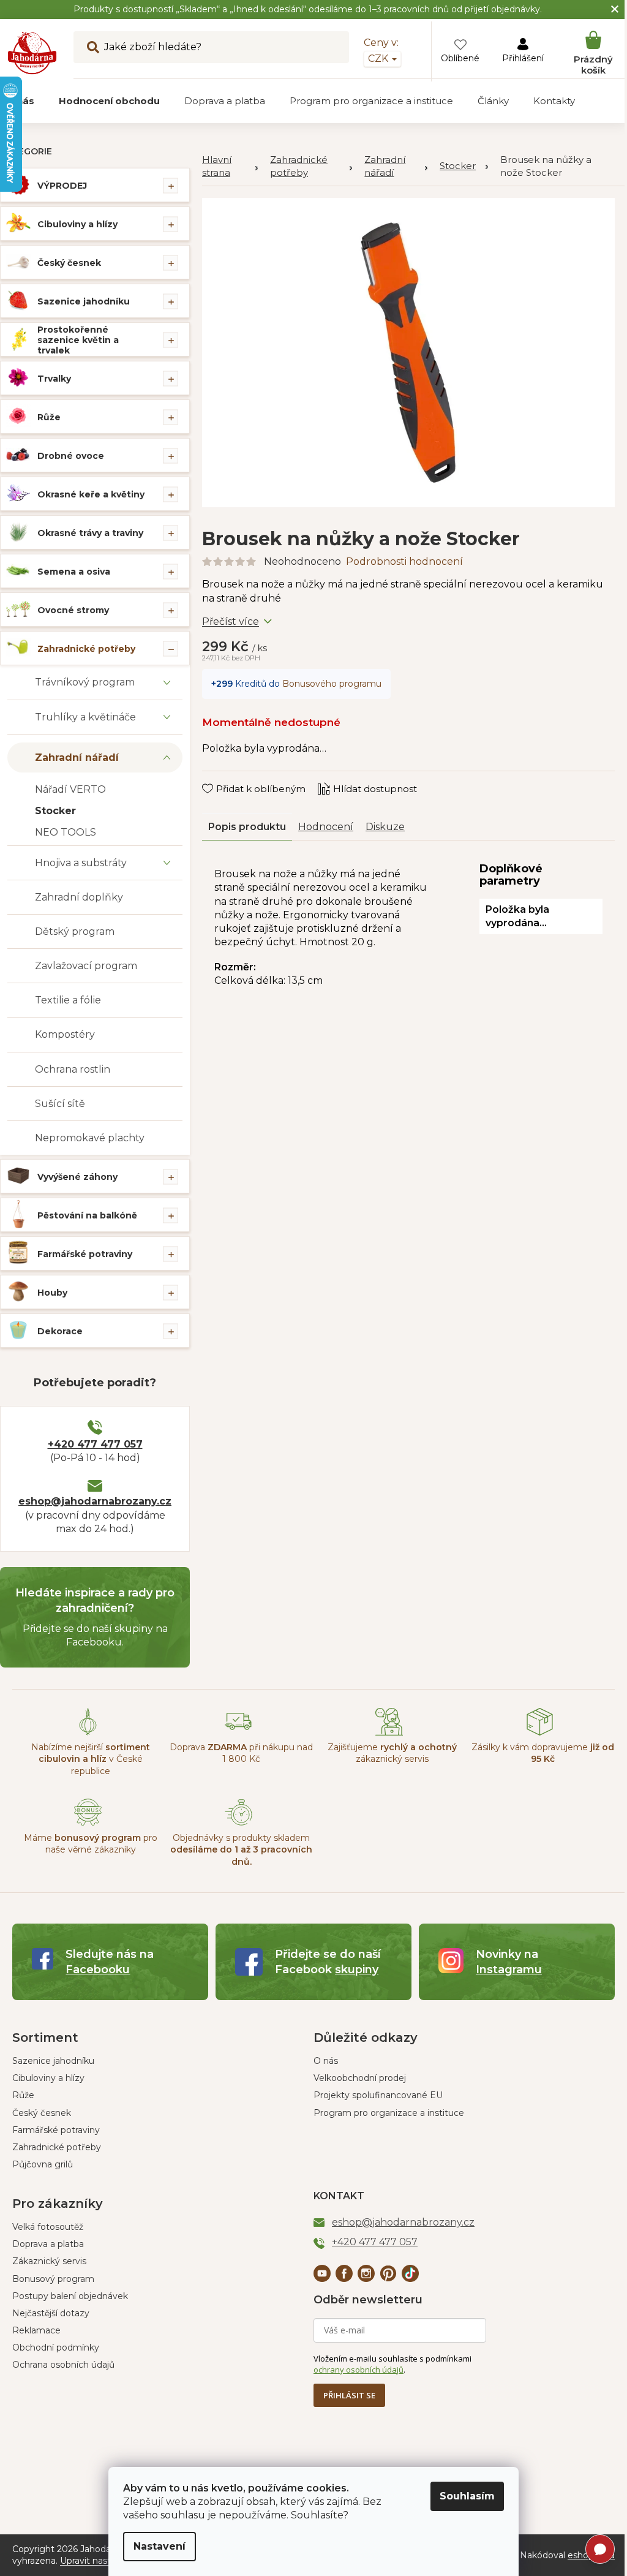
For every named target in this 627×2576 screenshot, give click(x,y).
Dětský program (75, 931)
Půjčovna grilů (43, 2164)
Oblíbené (460, 58)
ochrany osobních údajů (359, 2370)
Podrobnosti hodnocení (404, 561)
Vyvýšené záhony (77, 1177)
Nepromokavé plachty (90, 1138)
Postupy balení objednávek (70, 2296)
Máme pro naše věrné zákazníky (91, 1844)
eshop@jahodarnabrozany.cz (95, 1501)
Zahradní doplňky (79, 897)
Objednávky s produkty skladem (241, 1850)
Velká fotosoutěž (48, 2227)
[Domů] (230, 167)
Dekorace (60, 1331)
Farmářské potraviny (85, 1254)
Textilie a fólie (68, 1000)
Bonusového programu (332, 684)
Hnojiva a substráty (81, 863)
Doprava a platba (48, 2244)
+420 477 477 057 (95, 1444)
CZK (379, 59)
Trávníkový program (85, 682)
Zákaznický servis (49, 2261)
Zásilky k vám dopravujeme (543, 1753)
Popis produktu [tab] (247, 827)
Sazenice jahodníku (84, 301)
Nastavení (160, 2546)
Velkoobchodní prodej (360, 2078)
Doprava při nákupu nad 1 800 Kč (241, 1753)
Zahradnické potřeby (86, 649)
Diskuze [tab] (385, 827)
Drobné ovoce (71, 456)
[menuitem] (109, 101)
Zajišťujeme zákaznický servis (392, 1753)
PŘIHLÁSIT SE (349, 2395)
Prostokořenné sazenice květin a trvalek (78, 340)
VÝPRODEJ (62, 186)
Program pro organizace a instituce (389, 2113)
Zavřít (224, 777)
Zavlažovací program (86, 966)
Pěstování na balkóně (87, 1215)
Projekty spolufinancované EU (378, 2095)
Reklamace (36, 2330)
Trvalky (54, 379)
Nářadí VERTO (70, 789)
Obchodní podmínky (56, 2347)
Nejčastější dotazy (51, 2313)
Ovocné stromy (73, 610)
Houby (52, 1293)
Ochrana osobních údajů (63, 2365)
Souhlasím (467, 2496)
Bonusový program (53, 2279)
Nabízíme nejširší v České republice (91, 1759)
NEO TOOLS (66, 832)
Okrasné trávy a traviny (90, 533)
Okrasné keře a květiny (91, 494)
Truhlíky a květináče (85, 717)
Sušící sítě (60, 1104)
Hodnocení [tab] (326, 827)
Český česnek (69, 263)
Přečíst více (231, 621)
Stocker (55, 811)
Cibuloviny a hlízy (77, 224)
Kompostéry (65, 1034)
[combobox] (211, 47)
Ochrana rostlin (73, 1069)
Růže (49, 417)
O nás (326, 2061)
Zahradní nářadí (77, 757)
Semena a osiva (74, 572)
